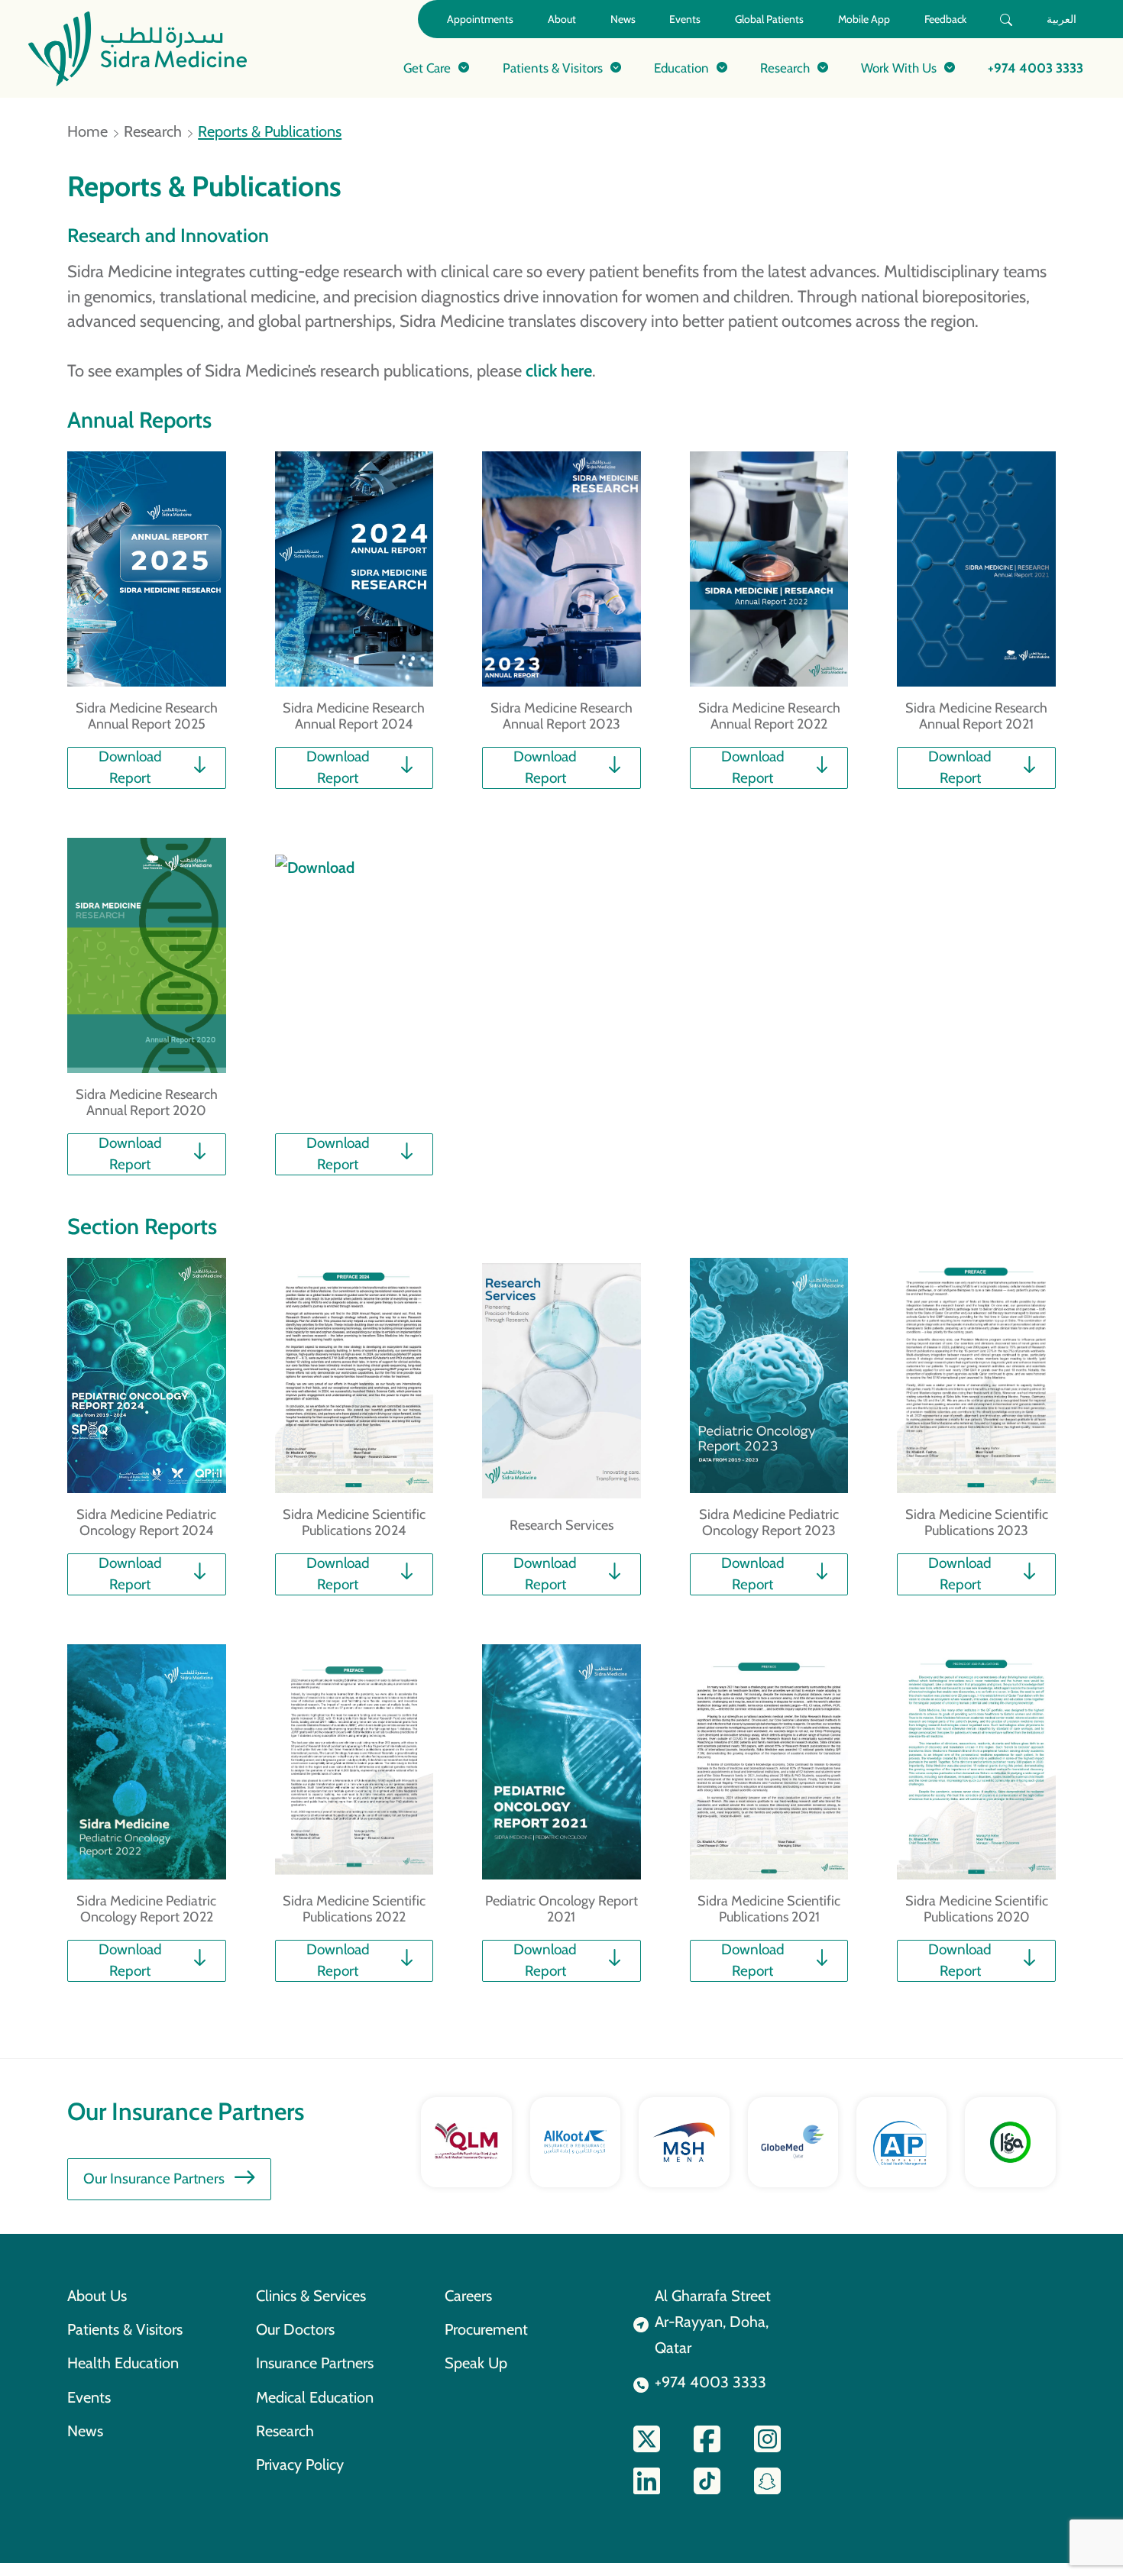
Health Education (123, 2363)
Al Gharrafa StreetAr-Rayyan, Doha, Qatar (713, 2322)
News (623, 19)
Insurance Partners (315, 2363)
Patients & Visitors (125, 2329)
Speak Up (476, 2363)
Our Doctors (295, 2329)
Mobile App (864, 19)
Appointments (480, 19)
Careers (468, 2296)
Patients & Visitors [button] (553, 68)
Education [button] (681, 68)
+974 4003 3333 (1036, 68)
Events (685, 19)
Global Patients (769, 19)
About (562, 19)
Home (87, 131)
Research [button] (785, 68)
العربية (1062, 19)
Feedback (945, 19)
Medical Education (315, 2397)
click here (559, 370)
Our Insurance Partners (154, 2178)
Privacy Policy (300, 2464)
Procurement (486, 2329)
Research (153, 131)
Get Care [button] (427, 68)
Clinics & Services (311, 2296)
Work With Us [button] (899, 68)
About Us (97, 2296)
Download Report (130, 767)
